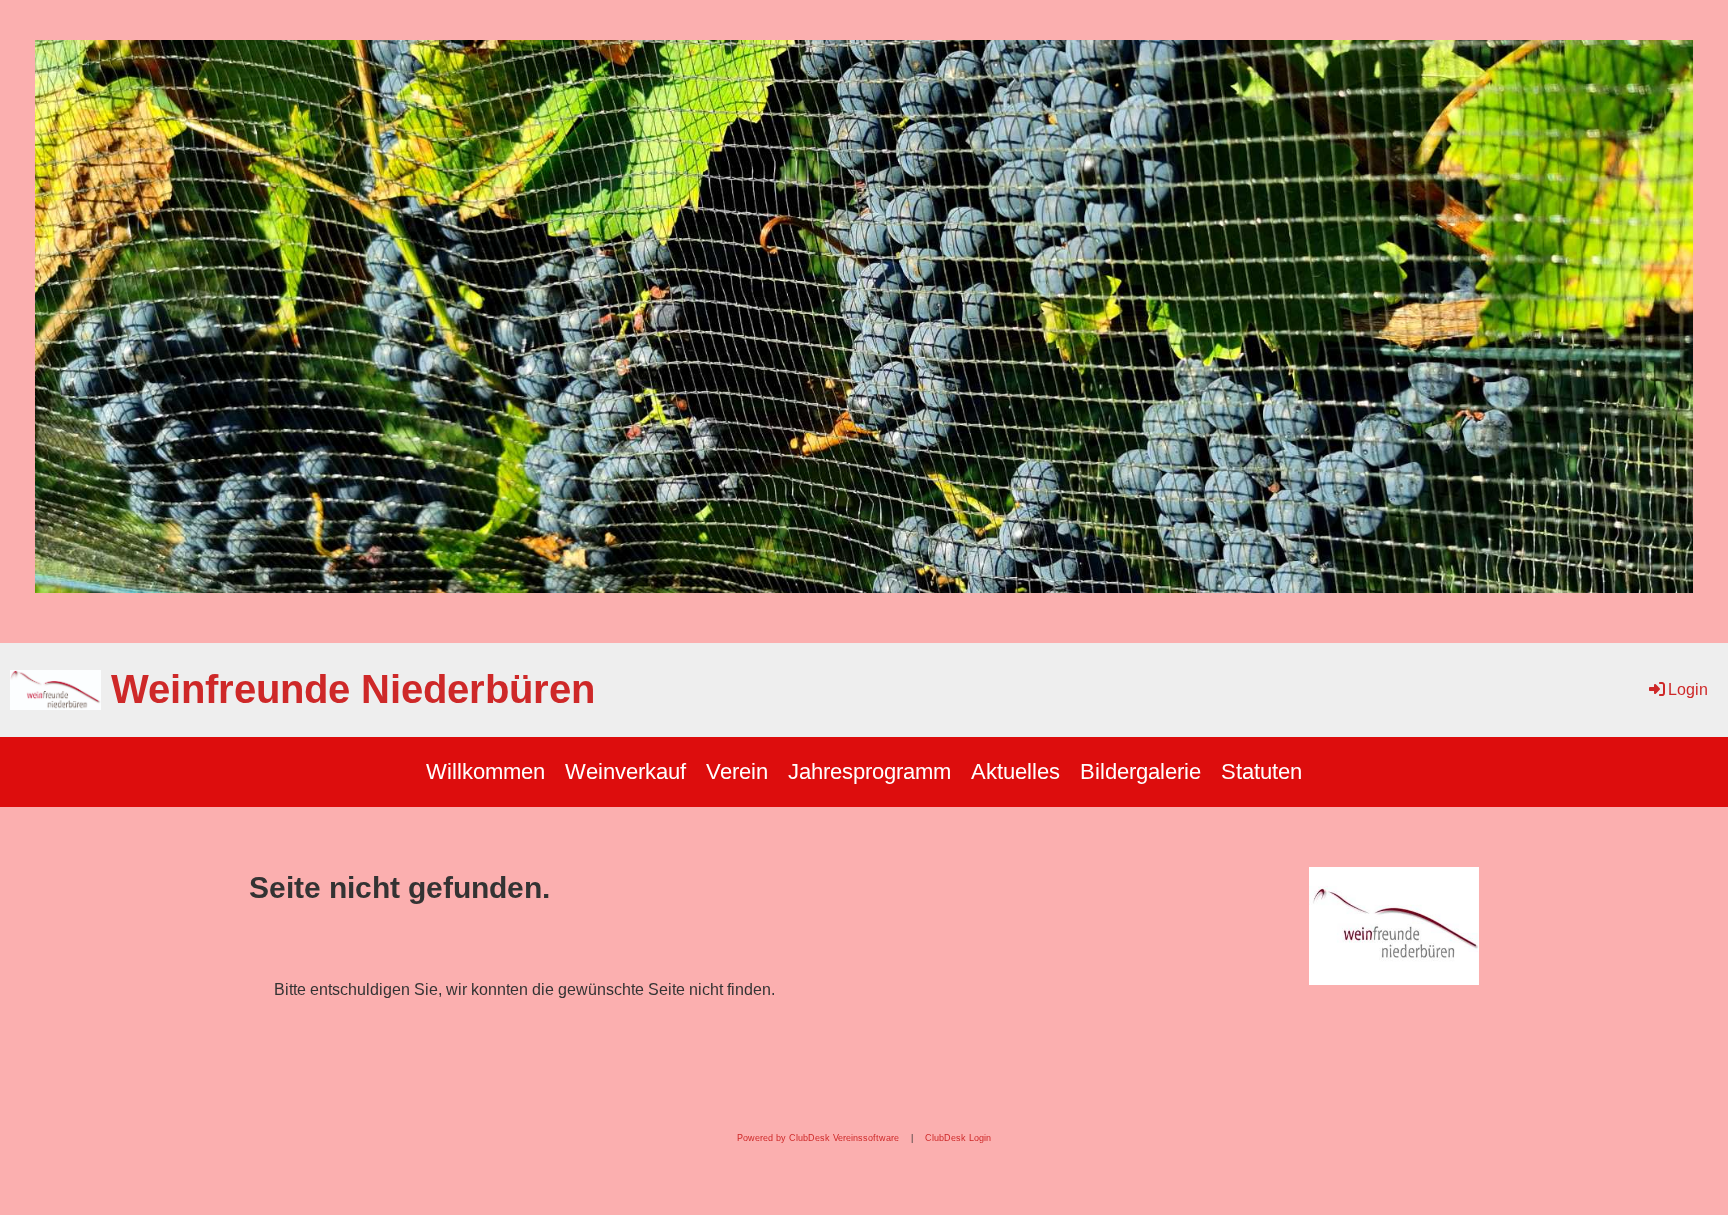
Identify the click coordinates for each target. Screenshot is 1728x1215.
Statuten (1261, 771)
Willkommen (485, 771)
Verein (737, 771)
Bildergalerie (1140, 771)
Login (1688, 689)
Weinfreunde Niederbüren (353, 689)
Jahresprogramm (869, 771)
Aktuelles (1015, 771)
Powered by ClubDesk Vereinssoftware (818, 1138)
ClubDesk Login (958, 1138)
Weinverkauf (625, 771)
